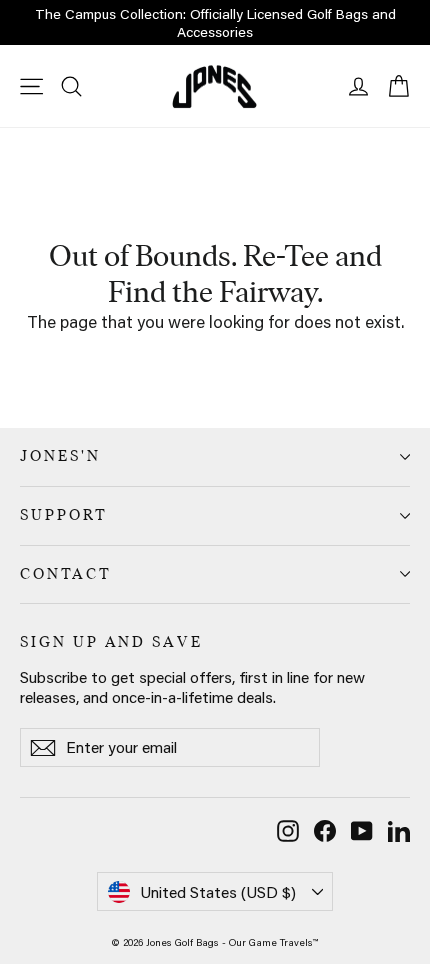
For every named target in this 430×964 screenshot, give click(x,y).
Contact (66, 574)
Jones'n (60, 456)
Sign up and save (111, 642)
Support (64, 515)
